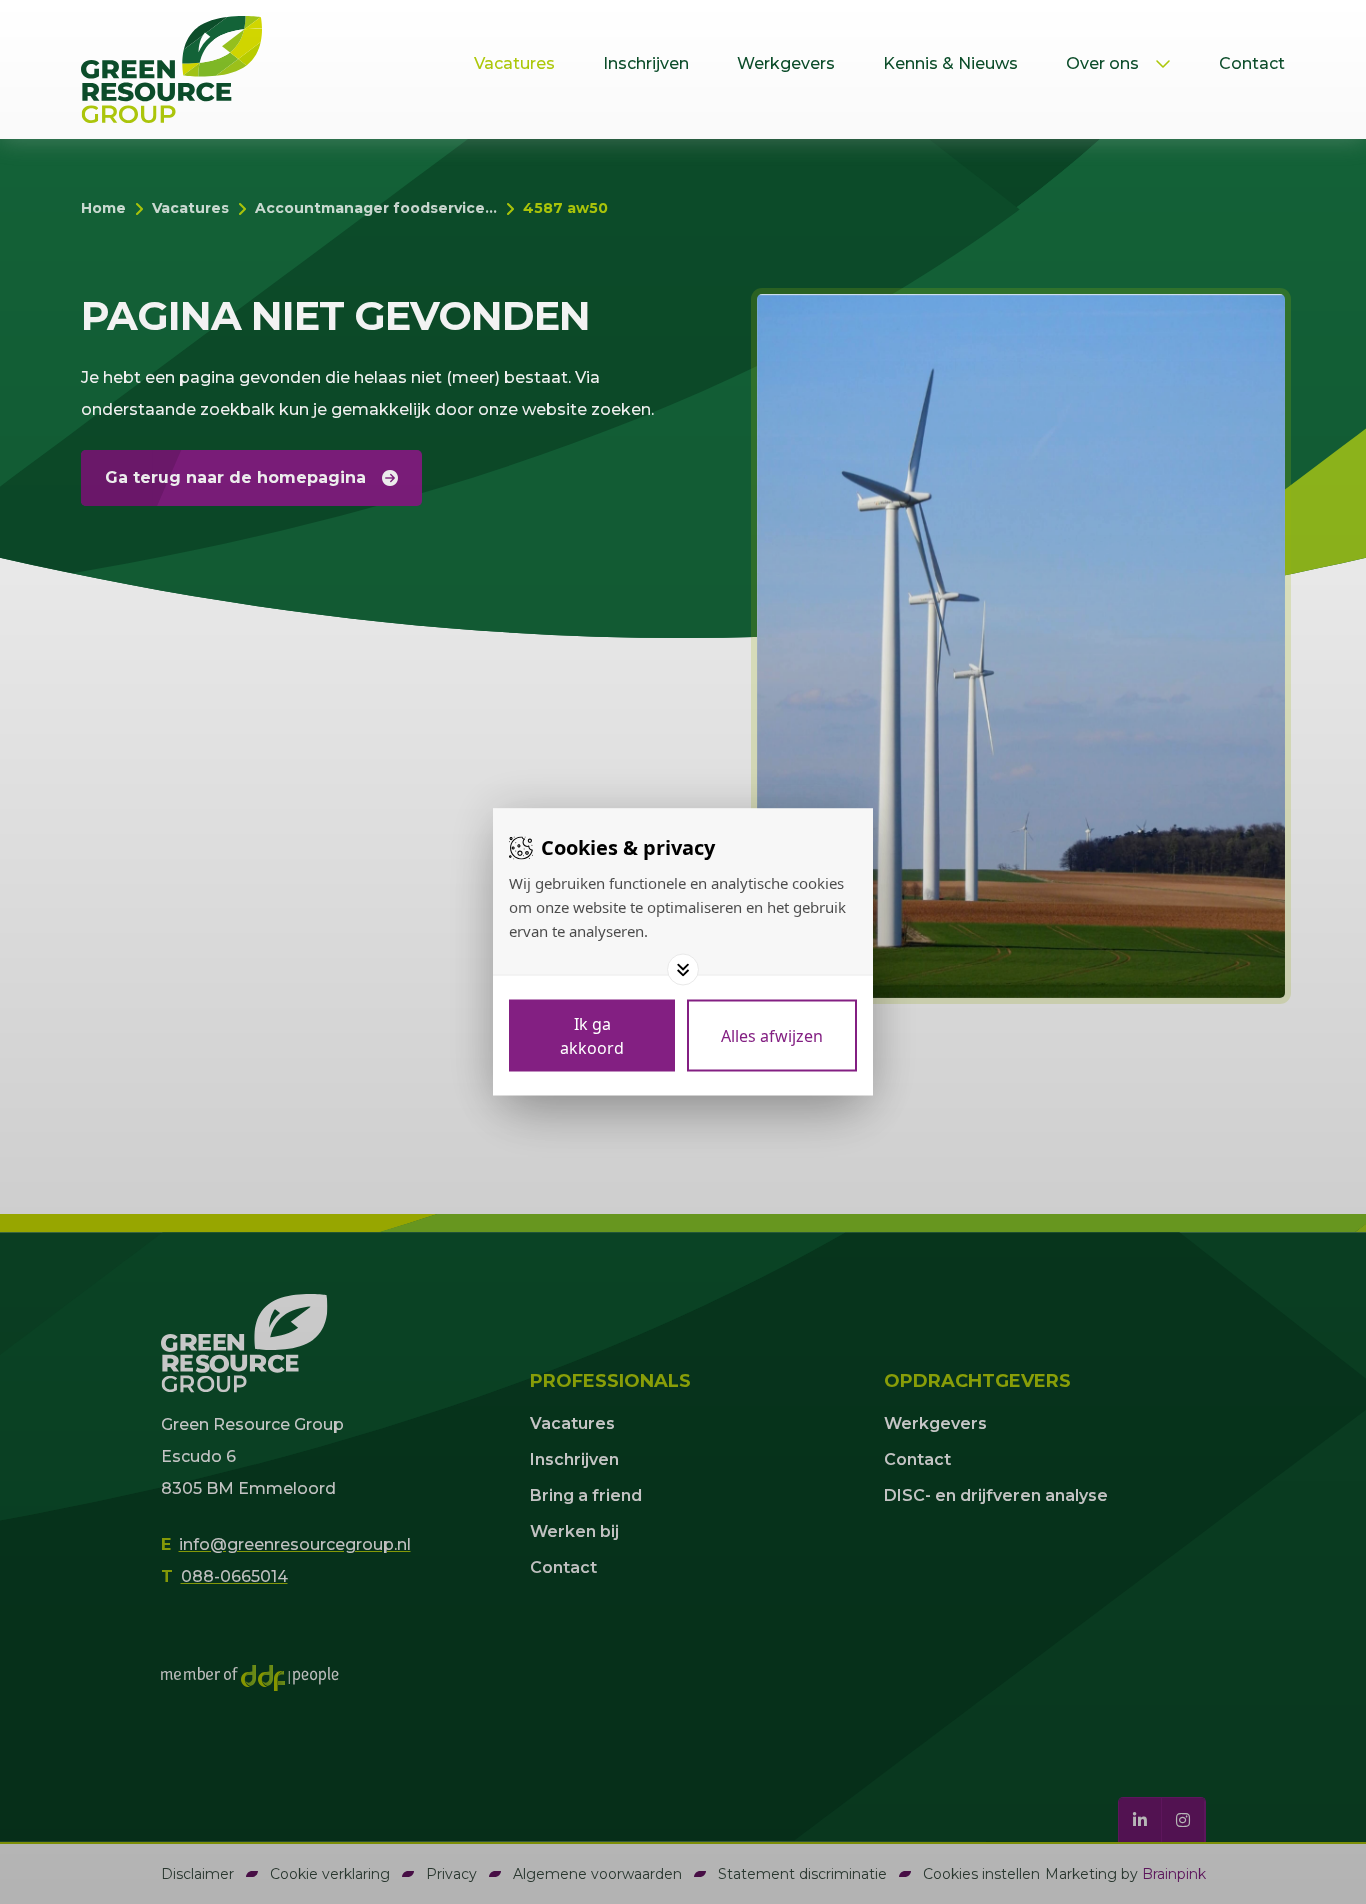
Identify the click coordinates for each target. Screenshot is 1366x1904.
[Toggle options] (683, 970)
